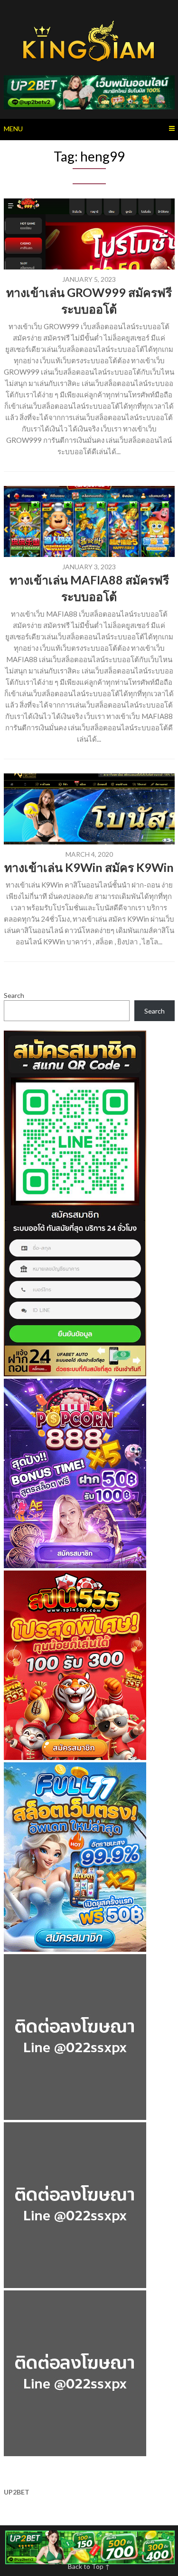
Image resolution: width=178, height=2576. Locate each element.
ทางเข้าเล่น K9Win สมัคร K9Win (89, 867)
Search (14, 995)
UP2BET (17, 2492)
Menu (13, 129)
